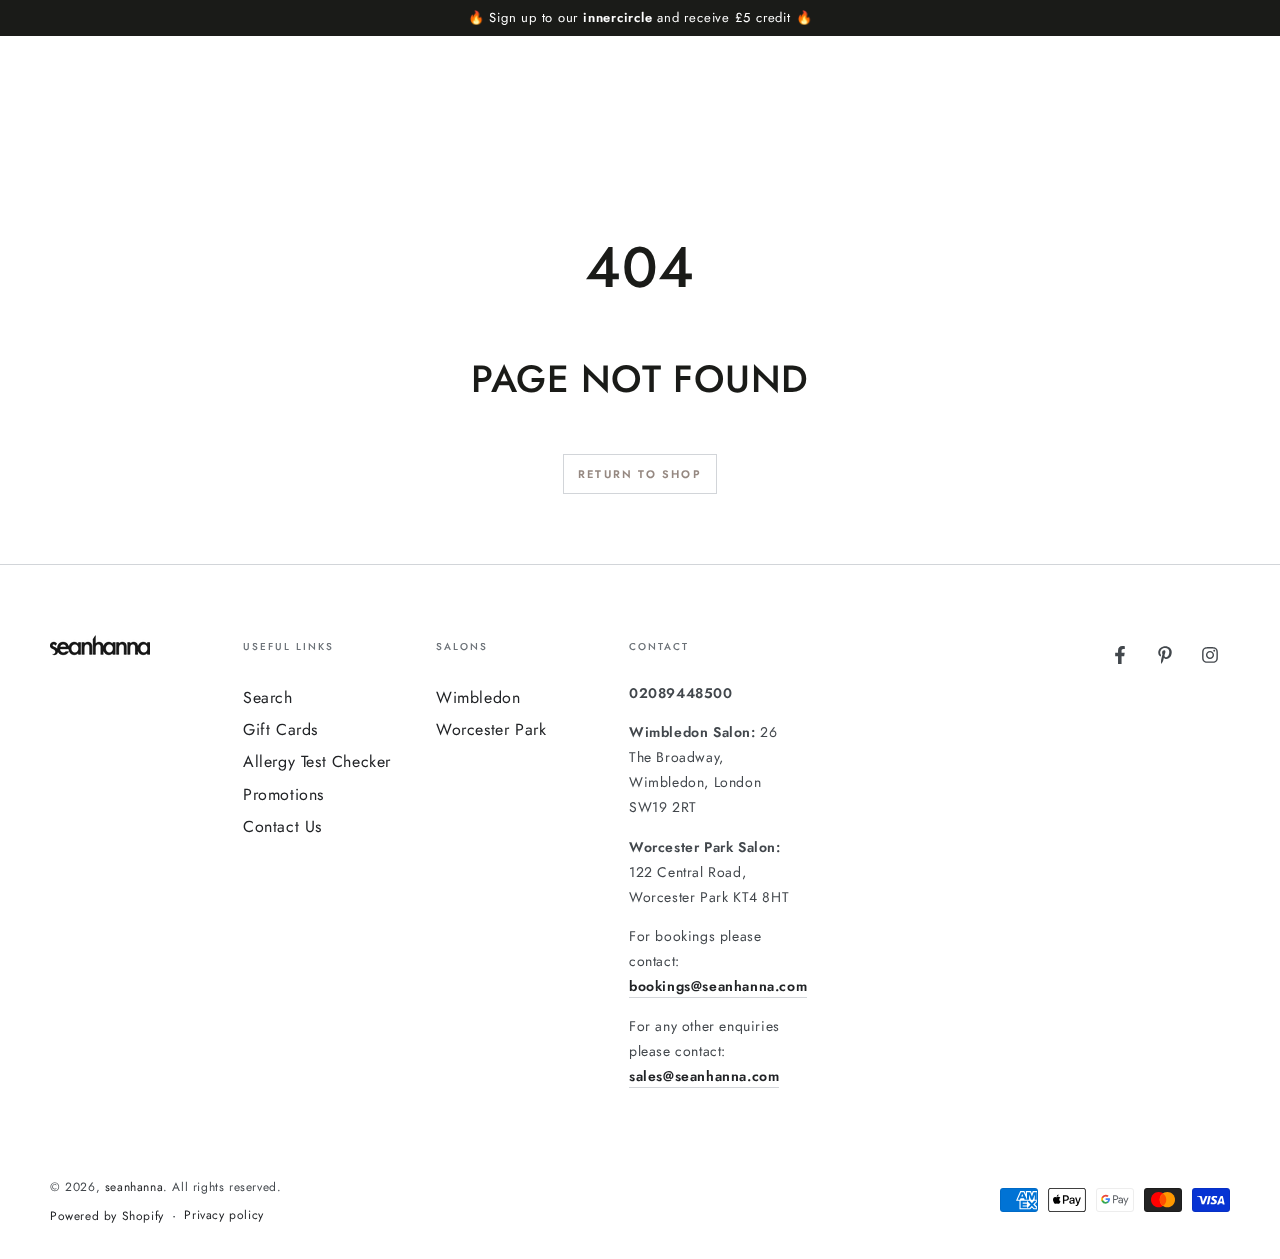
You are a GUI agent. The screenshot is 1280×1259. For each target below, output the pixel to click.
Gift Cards (280, 729)
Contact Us (282, 826)
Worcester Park (491, 729)
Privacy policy (223, 1215)
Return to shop (640, 474)
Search (268, 697)
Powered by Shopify (107, 1216)
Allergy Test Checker (317, 761)
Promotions (283, 794)
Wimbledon (478, 697)
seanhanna (134, 1187)
